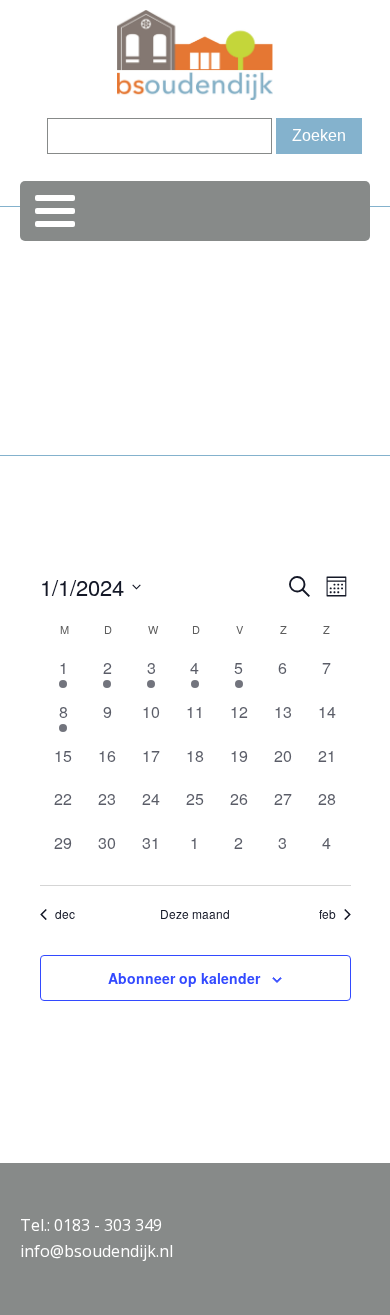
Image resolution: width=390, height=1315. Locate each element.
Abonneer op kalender (184, 978)
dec (65, 914)
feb (327, 914)
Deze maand (195, 914)
